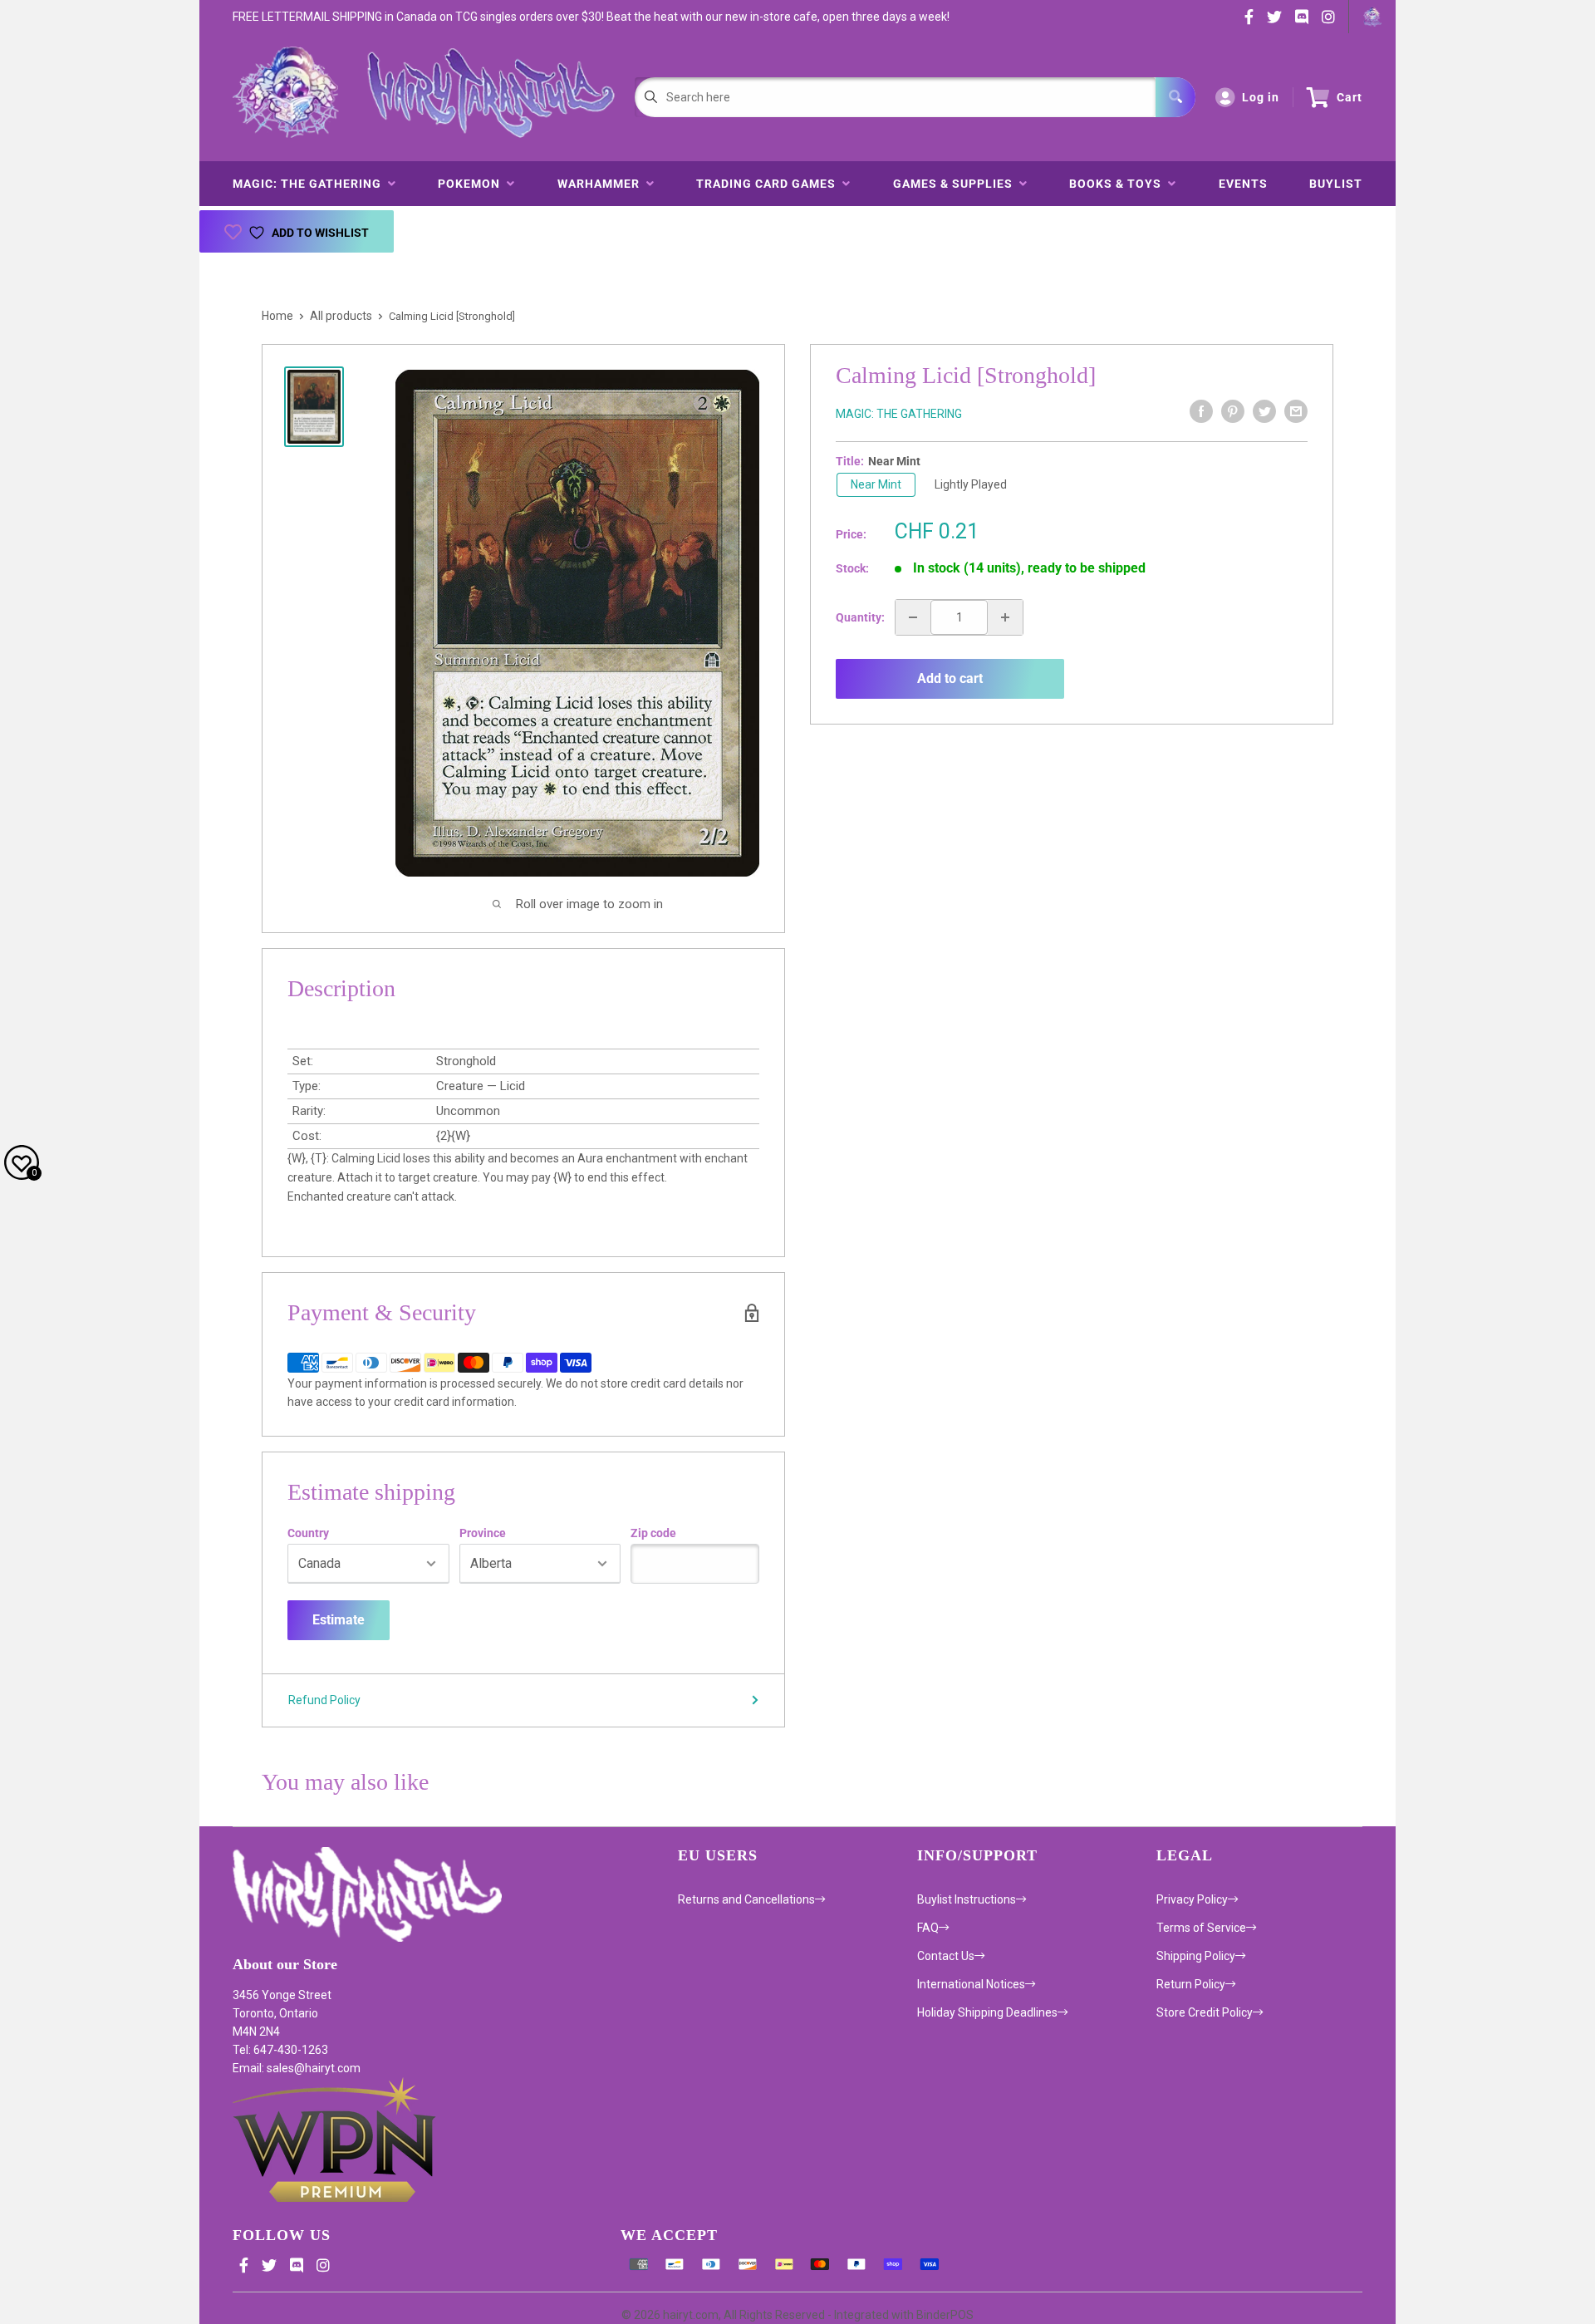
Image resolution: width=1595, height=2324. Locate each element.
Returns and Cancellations (746, 1899)
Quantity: (860, 617)
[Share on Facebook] (1201, 411)
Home (277, 316)
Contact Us (946, 1956)
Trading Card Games (769, 184)
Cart (1350, 97)
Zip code (653, 1533)
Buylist (1336, 184)
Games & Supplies (956, 184)
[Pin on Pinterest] (1233, 411)
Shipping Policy (1196, 1956)
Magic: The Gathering (310, 184)
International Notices (971, 1984)
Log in (1261, 97)
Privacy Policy (1192, 1899)
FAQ (928, 1928)
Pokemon (472, 184)
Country (308, 1533)
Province (483, 1533)
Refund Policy (324, 1700)
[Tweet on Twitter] (1264, 411)
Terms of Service (1201, 1928)
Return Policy (1191, 1984)
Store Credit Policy (1205, 2012)
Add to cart (950, 678)
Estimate (339, 1620)
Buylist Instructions (967, 1899)
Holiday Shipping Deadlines (987, 2012)
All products (341, 316)
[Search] (1175, 97)
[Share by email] (1296, 411)
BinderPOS (945, 2315)
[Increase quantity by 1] (1005, 617)
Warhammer (602, 184)
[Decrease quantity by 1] (913, 617)
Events (1243, 184)
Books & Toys (1119, 184)
